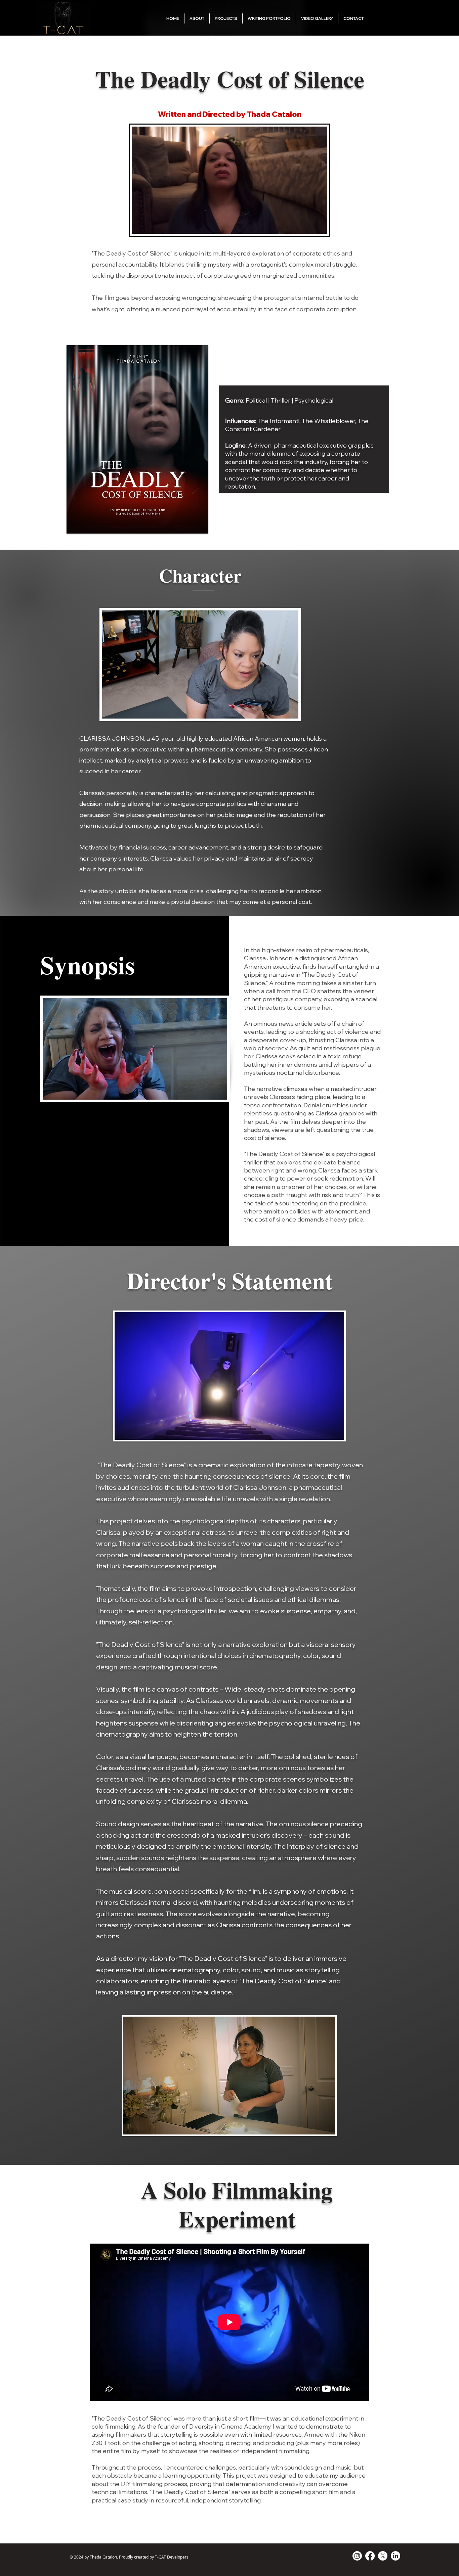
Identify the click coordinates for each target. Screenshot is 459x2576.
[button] (226, 18)
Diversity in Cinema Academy (230, 2426)
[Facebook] (370, 2556)
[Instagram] (357, 2556)
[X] (383, 2556)
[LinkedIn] (395, 2556)
